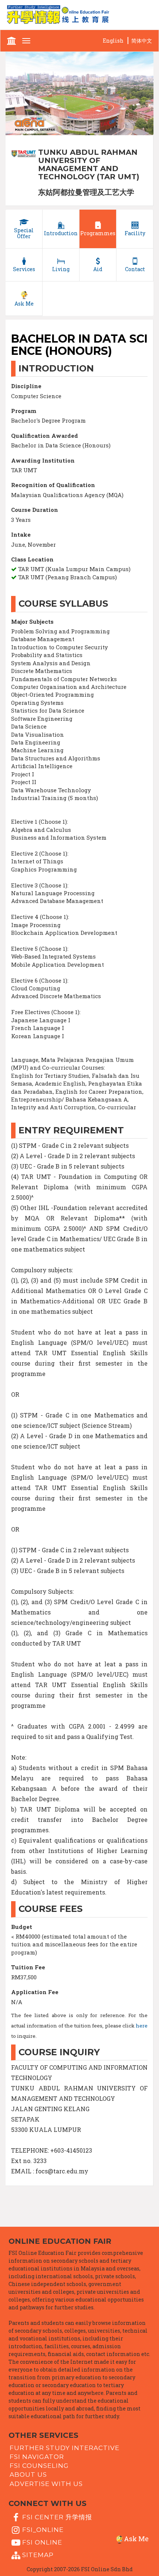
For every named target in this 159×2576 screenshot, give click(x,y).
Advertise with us (46, 2483)
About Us (28, 2475)
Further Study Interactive (65, 2447)
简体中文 (142, 41)
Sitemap (38, 2555)
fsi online (42, 2542)
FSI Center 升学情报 (57, 2517)
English (113, 41)
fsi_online (43, 2530)
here (142, 2026)
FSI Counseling (39, 2466)
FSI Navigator (37, 2457)
